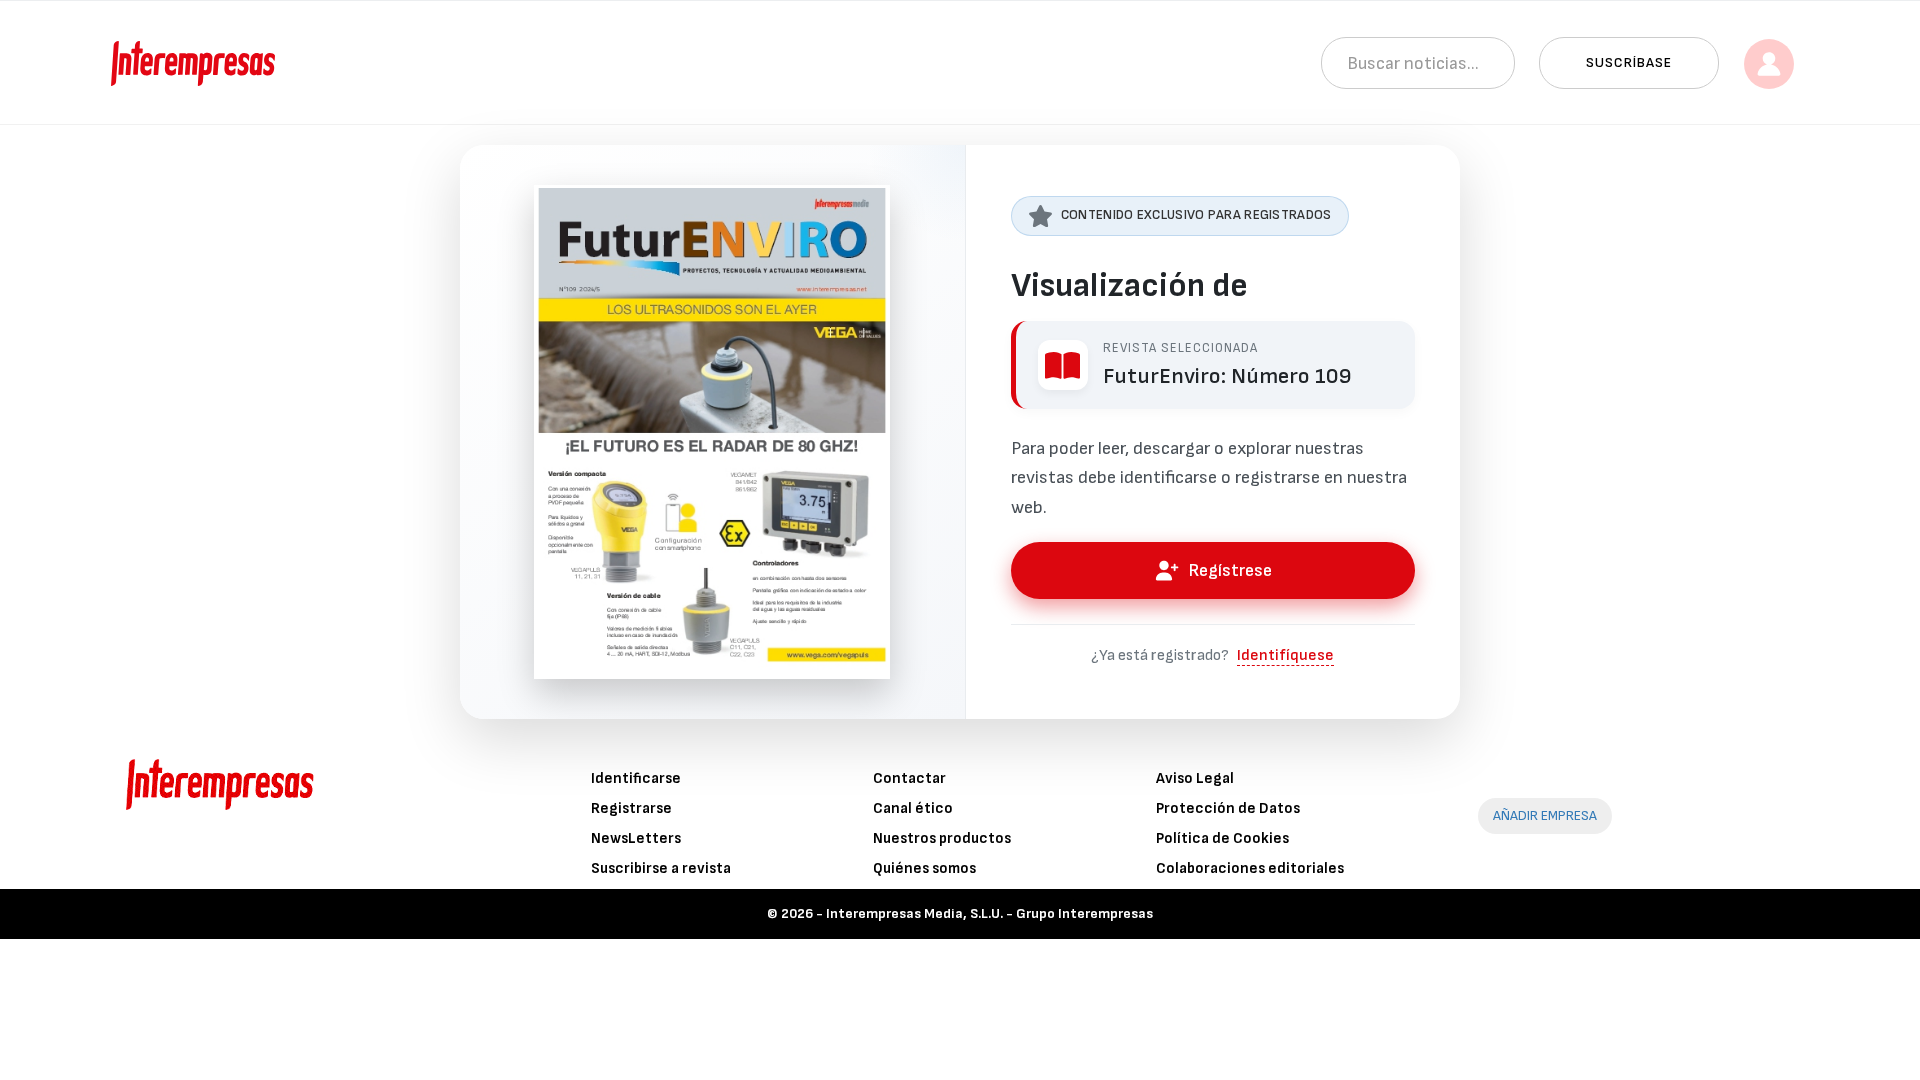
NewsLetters (636, 838)
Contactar (909, 778)
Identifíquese (1285, 655)
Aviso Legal (1195, 778)
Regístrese (1230, 570)
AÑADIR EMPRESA (1545, 815)
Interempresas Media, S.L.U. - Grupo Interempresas (989, 913)
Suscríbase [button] (1629, 62)
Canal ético (913, 808)
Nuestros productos (942, 838)
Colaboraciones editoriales (1250, 868)
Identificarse (636, 778)
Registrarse (631, 808)
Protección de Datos (1228, 808)
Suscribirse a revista (661, 868)
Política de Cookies (1222, 838)
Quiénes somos (924, 868)
